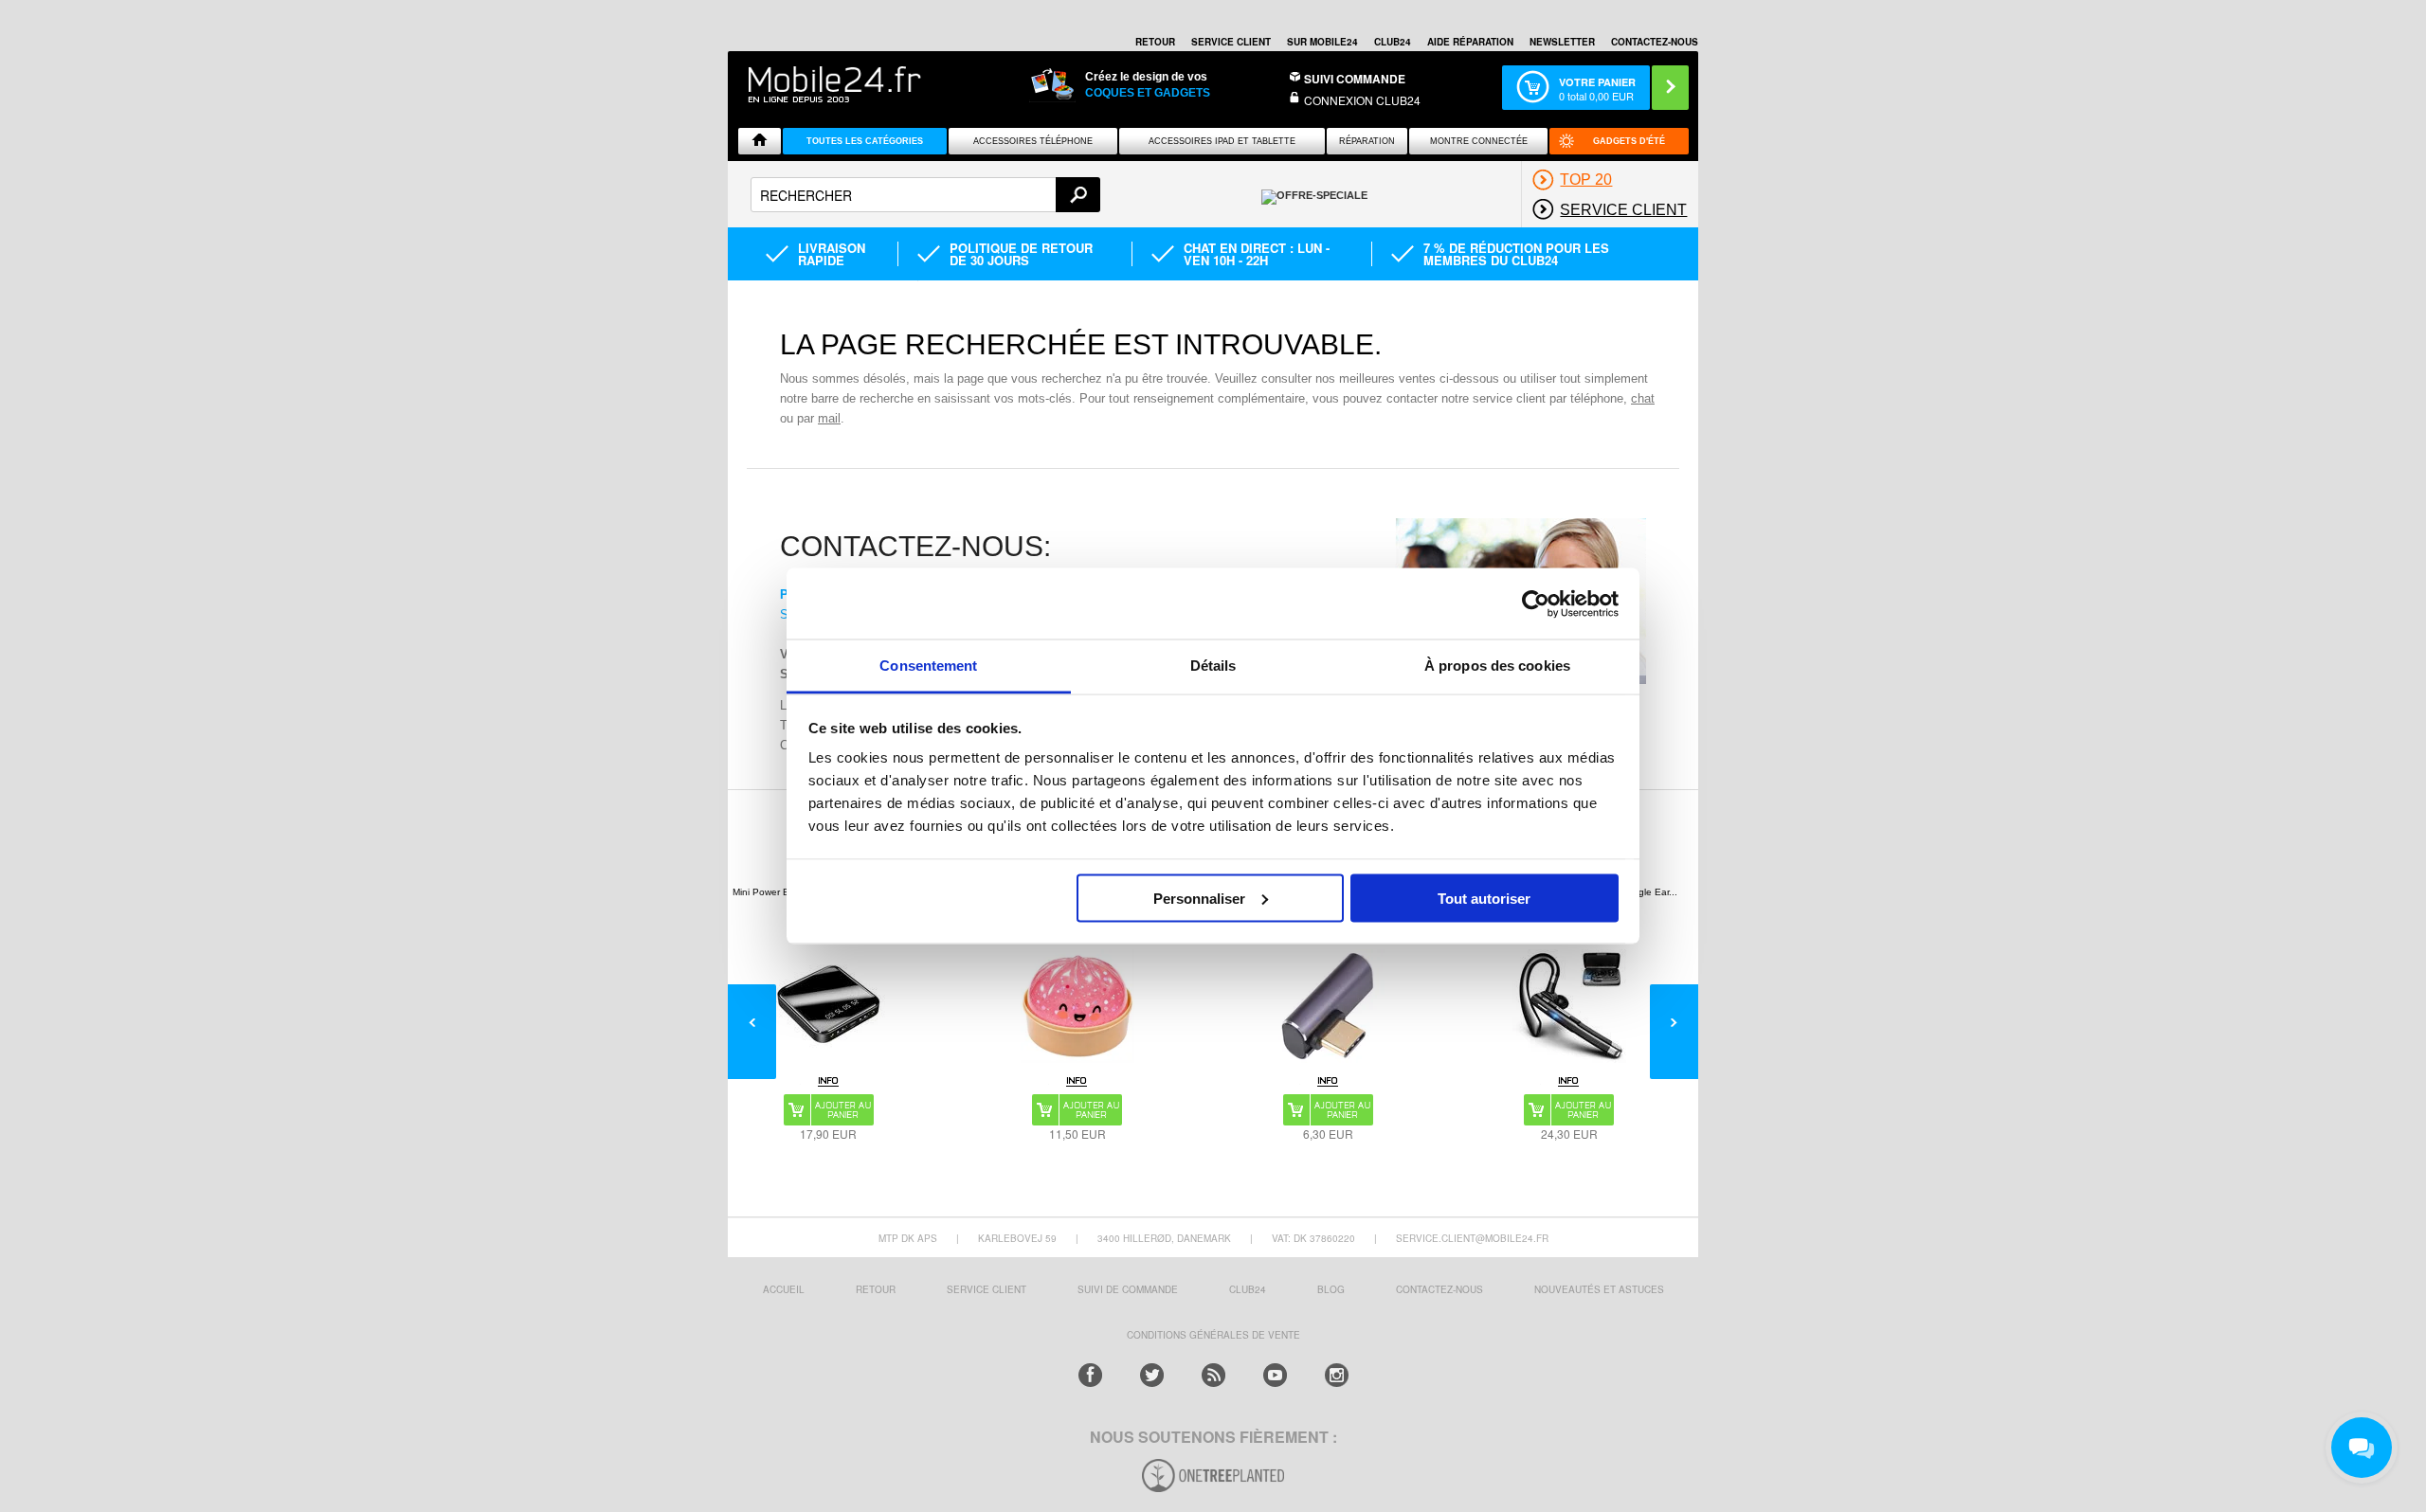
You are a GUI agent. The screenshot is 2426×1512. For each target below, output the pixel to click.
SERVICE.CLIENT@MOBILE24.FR (1472, 1238)
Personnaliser (1199, 898)
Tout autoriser (1484, 898)
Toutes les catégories (865, 141)
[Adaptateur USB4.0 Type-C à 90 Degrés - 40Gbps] (1328, 1006)
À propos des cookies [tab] (1497, 666)
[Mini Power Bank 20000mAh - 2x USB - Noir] (828, 1006)
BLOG (1331, 1289)
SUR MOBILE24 (1322, 42)
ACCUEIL (784, 1289)
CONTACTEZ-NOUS (1655, 42)
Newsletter (1562, 42)
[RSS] (1213, 1375)
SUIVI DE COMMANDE (1128, 1289)
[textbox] (925, 195)
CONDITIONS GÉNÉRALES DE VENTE (1213, 1335)
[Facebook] (1090, 1375)
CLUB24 (1248, 1289)
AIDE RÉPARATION (1470, 42)
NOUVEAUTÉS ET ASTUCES (1599, 1289)
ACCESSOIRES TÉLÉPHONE (1033, 141)
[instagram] (1337, 1375)
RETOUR (1155, 42)
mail (829, 418)
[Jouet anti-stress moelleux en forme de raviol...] (1077, 1006)
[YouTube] (1275, 1375)
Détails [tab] (1213, 666)
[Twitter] (1152, 1375)
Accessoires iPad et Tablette (1222, 141)
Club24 (1393, 42)
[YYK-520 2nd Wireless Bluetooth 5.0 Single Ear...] (1569, 1006)
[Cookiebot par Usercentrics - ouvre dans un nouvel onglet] (1536, 603)
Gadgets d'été (1629, 141)
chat (1643, 398)
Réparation (1367, 141)
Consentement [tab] (928, 666)
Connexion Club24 (1362, 100)
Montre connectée (1479, 141)
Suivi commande (1355, 79)
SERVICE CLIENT (1231, 42)
